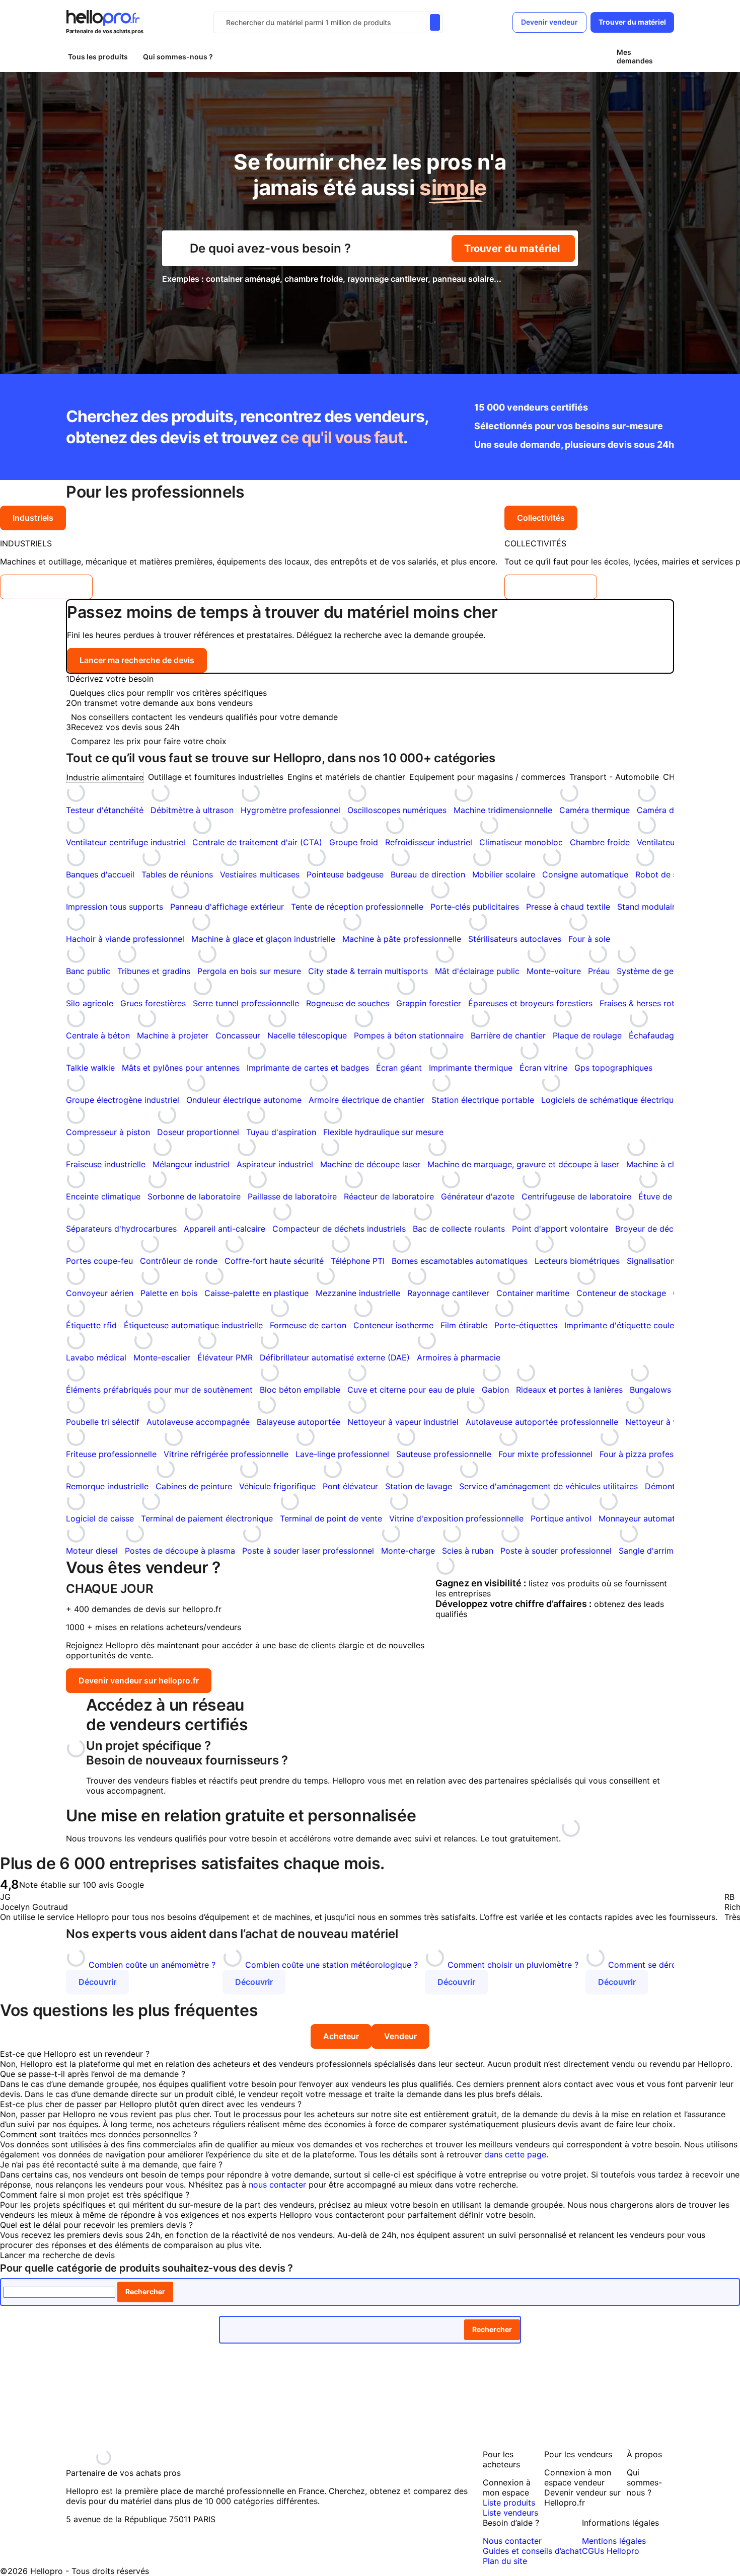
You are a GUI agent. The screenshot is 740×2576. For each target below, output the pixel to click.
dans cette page (515, 2154)
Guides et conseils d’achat (532, 2551)
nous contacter (277, 2185)
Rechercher (145, 2291)
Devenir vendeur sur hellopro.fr (139, 1680)
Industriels (33, 518)
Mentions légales (614, 2541)
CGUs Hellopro (611, 2551)
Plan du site (505, 2561)
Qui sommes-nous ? (178, 57)
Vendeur (400, 2036)
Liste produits (509, 2503)
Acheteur (341, 2036)
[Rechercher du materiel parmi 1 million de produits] (435, 22)
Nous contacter (512, 2541)
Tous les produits (98, 57)
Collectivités (541, 518)
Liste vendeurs (510, 2513)
